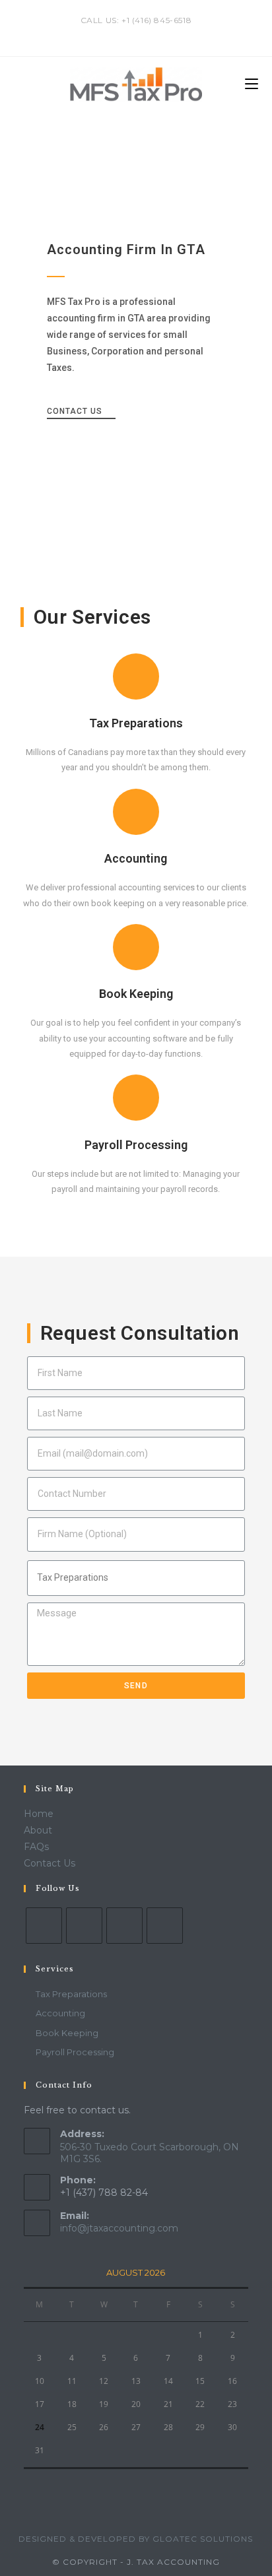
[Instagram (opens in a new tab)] (146, 34)
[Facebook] (84, 1926)
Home (39, 1814)
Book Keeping (136, 994)
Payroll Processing (136, 1145)
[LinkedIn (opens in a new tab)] (159, 34)
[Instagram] (124, 1926)
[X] (44, 1926)
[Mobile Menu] (252, 84)
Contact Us (50, 1863)
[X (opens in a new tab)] (115, 34)
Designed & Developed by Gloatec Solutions (136, 2539)
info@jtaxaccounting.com (119, 2228)
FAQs (36, 1847)
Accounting (136, 858)
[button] (81, 413)
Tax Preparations (136, 723)
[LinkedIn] (165, 1926)
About (38, 1830)
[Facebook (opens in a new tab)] (130, 34)
